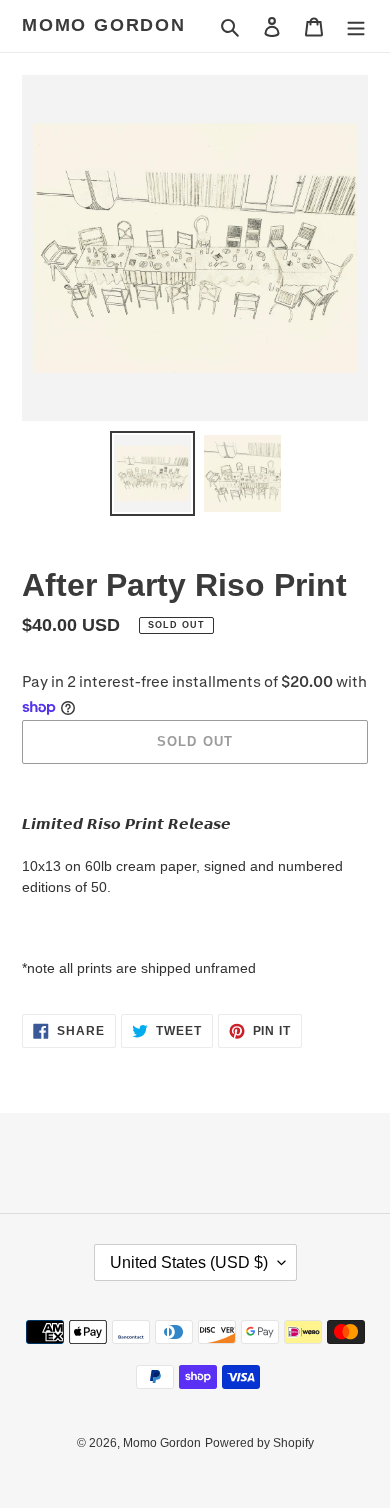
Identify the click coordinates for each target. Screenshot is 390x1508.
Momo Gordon (104, 25)
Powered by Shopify (259, 1443)
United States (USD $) (189, 1262)
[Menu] (356, 26)
